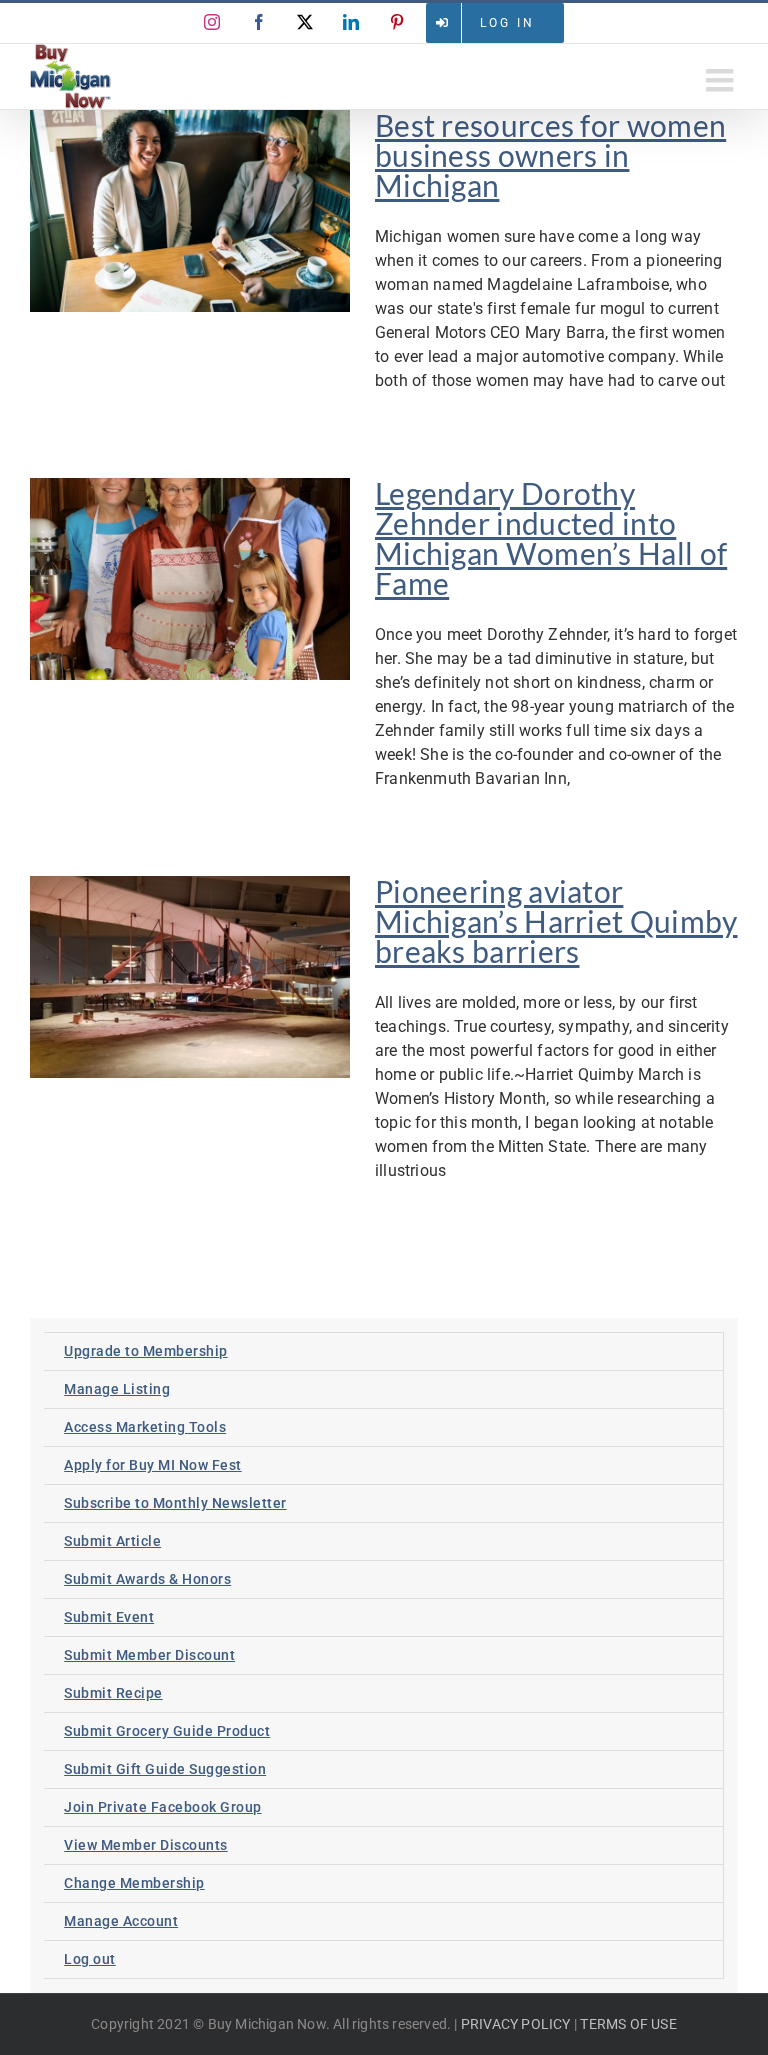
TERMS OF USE (628, 2024)
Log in (507, 23)
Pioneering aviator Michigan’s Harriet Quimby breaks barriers (556, 921)
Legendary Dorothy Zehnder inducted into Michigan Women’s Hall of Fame (551, 538)
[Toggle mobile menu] (722, 80)
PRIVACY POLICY (516, 2024)
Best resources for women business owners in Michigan (550, 155)
